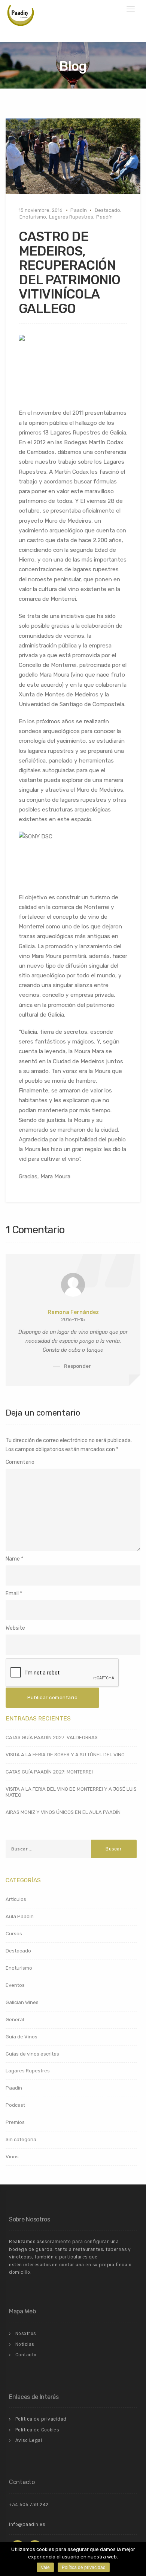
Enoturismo (33, 217)
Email (12, 1594)
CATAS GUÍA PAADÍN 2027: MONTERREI (49, 1772)
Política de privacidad (41, 2419)
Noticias (25, 2344)
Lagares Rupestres (71, 217)
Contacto (26, 2355)
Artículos (16, 1899)
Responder (77, 1366)
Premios (15, 2122)
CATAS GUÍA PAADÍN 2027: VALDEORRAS (52, 1737)
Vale (45, 2567)
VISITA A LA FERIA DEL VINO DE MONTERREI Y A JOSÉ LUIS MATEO (71, 1792)
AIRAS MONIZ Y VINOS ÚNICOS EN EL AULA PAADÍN (63, 1812)
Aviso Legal (29, 2440)
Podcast (15, 2105)
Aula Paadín (20, 1916)
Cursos (14, 1934)
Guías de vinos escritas (32, 2054)
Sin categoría (21, 2139)
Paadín (79, 210)
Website (15, 1628)
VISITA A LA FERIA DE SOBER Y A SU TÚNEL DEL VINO (65, 1755)
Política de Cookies (37, 2430)
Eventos (15, 1985)
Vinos (12, 2157)
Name (13, 1559)
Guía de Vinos (22, 2037)
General (15, 2020)
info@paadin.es (27, 2524)
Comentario (20, 1462)
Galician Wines (22, 2002)
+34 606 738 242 (29, 2505)
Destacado (107, 210)
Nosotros (26, 2334)
